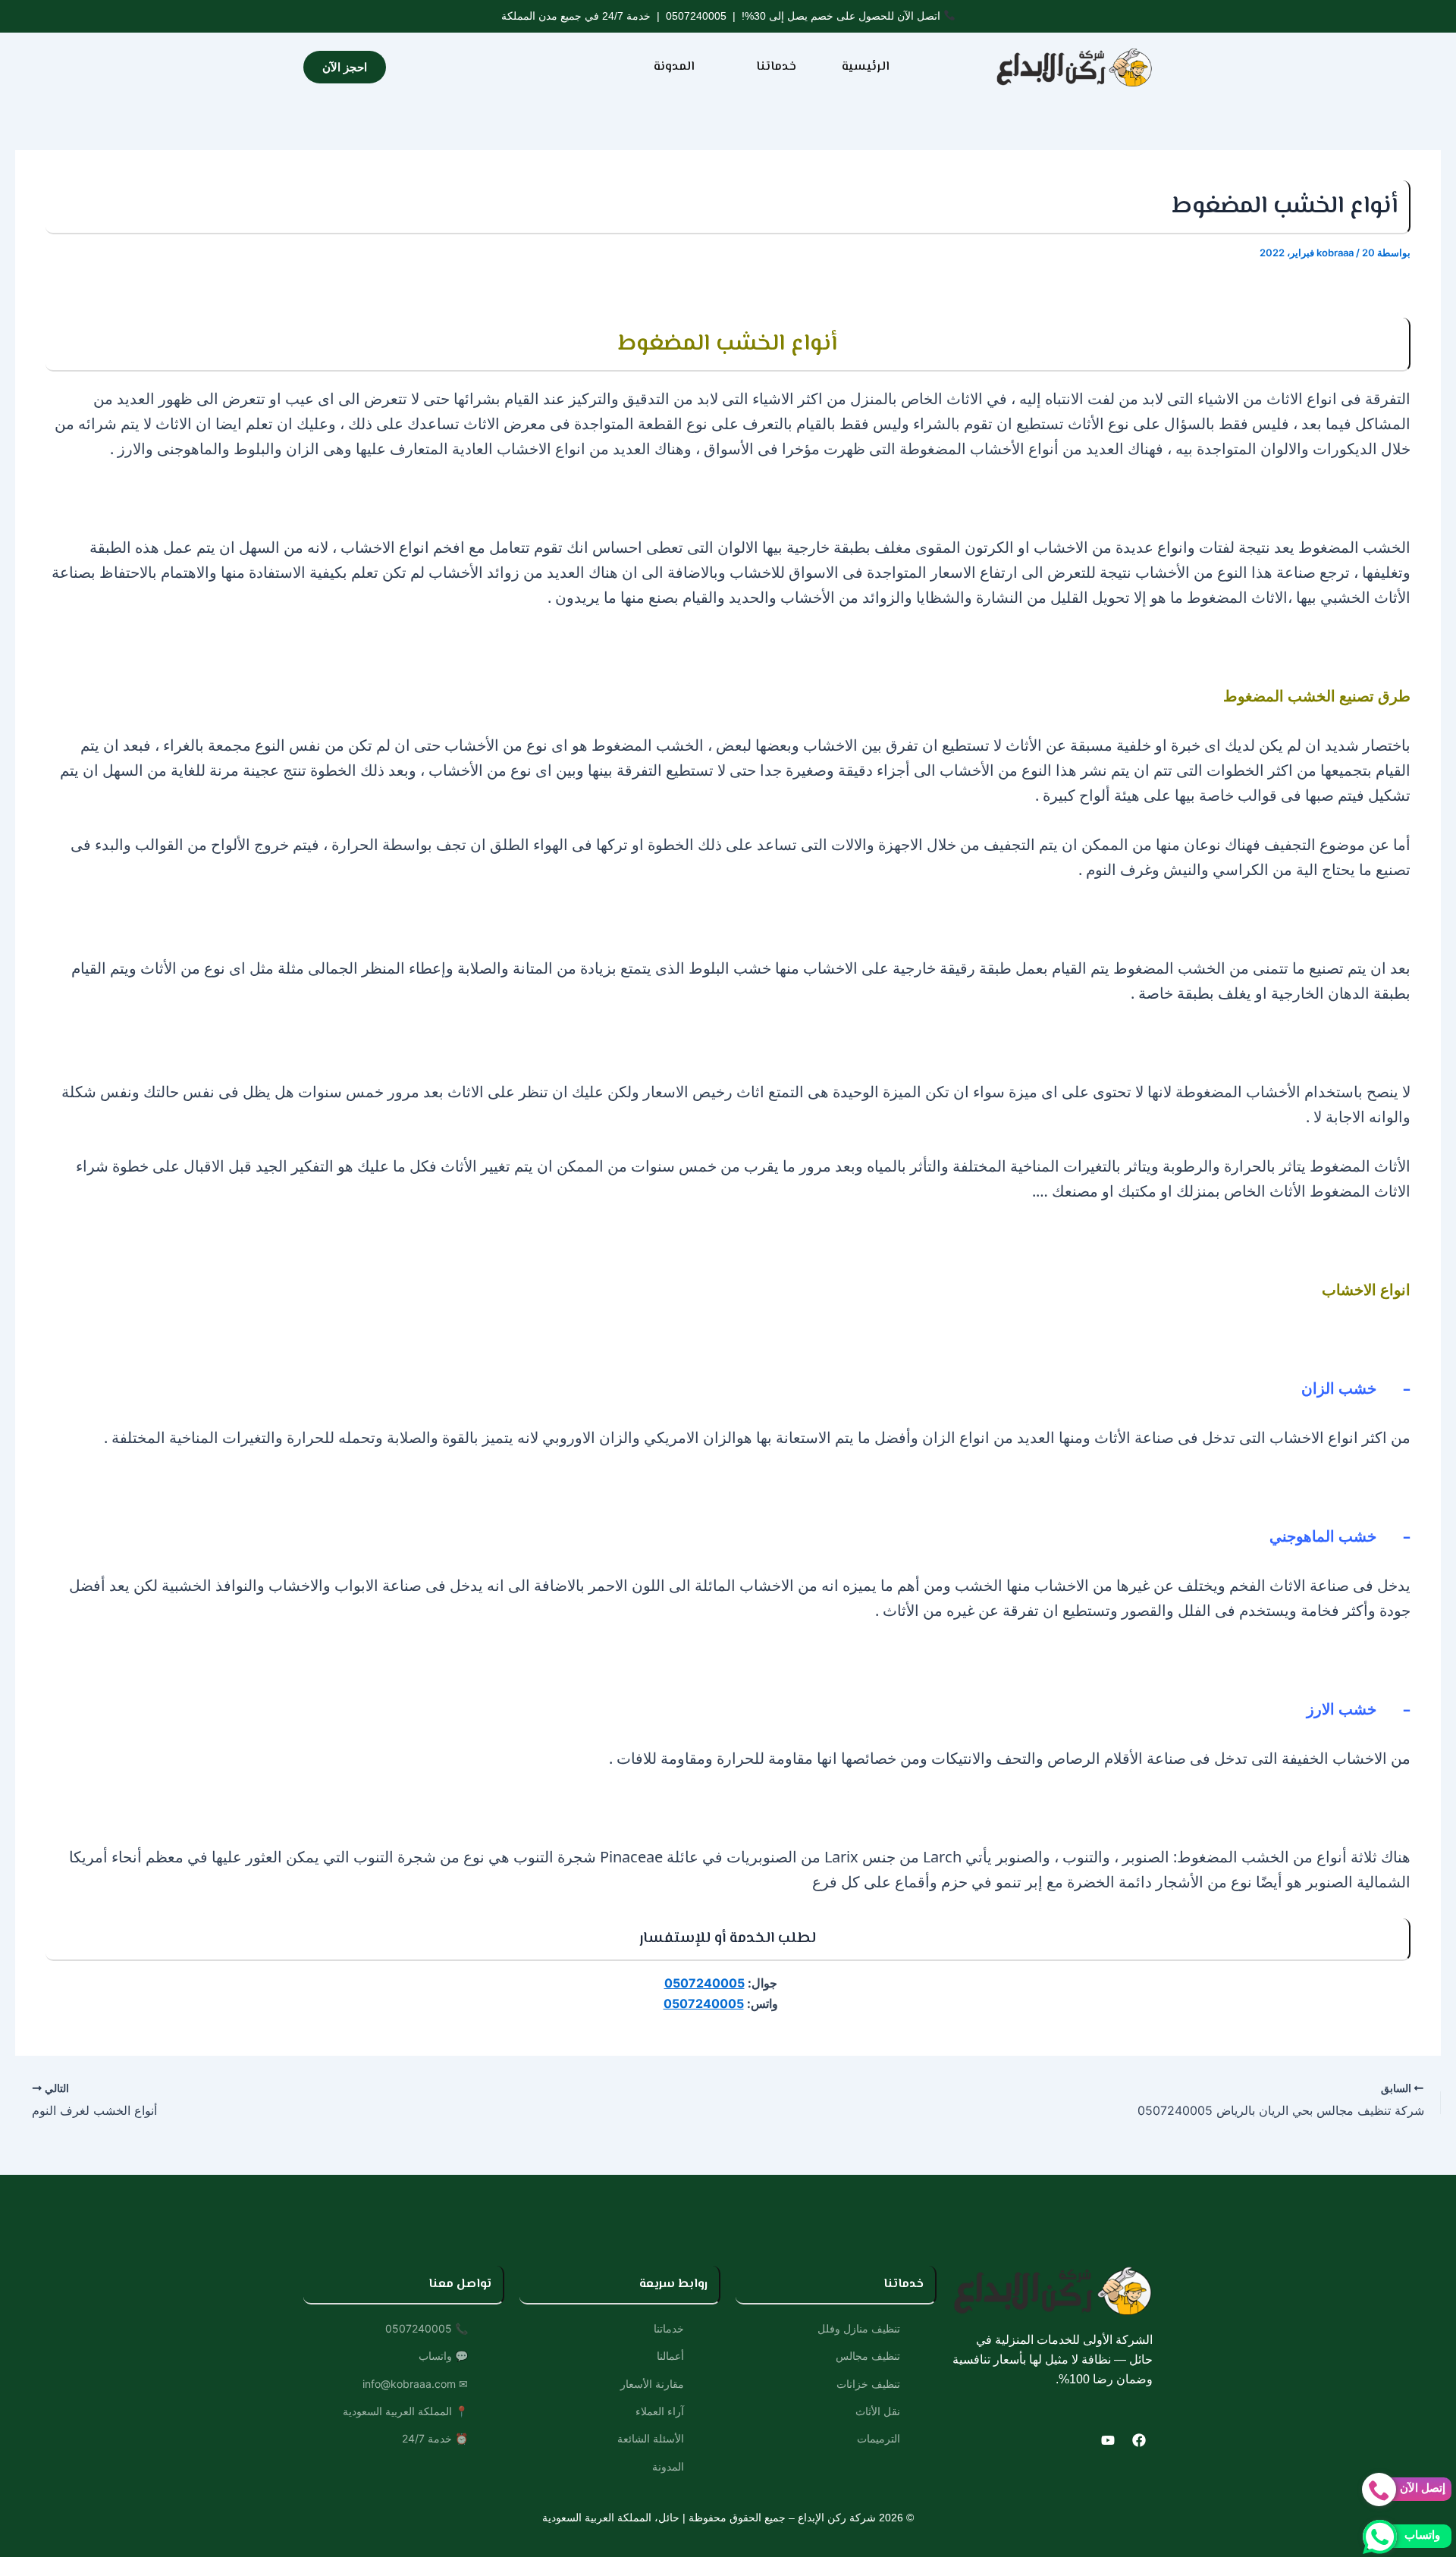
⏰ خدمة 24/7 (435, 2438)
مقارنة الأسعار (652, 2384)
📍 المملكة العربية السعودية (405, 2411)
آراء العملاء (660, 2411)
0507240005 (696, 16)
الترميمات (879, 2438)
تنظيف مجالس (868, 2356)
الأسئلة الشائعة (651, 2438)
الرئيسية (866, 67)
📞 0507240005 (427, 2328)
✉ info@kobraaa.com (415, 2384)
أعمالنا (670, 2356)
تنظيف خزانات (868, 2384)
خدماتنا (776, 67)
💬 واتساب (443, 2356)
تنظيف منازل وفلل (859, 2328)
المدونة (674, 67)
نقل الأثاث (878, 2411)
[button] (768, 67)
